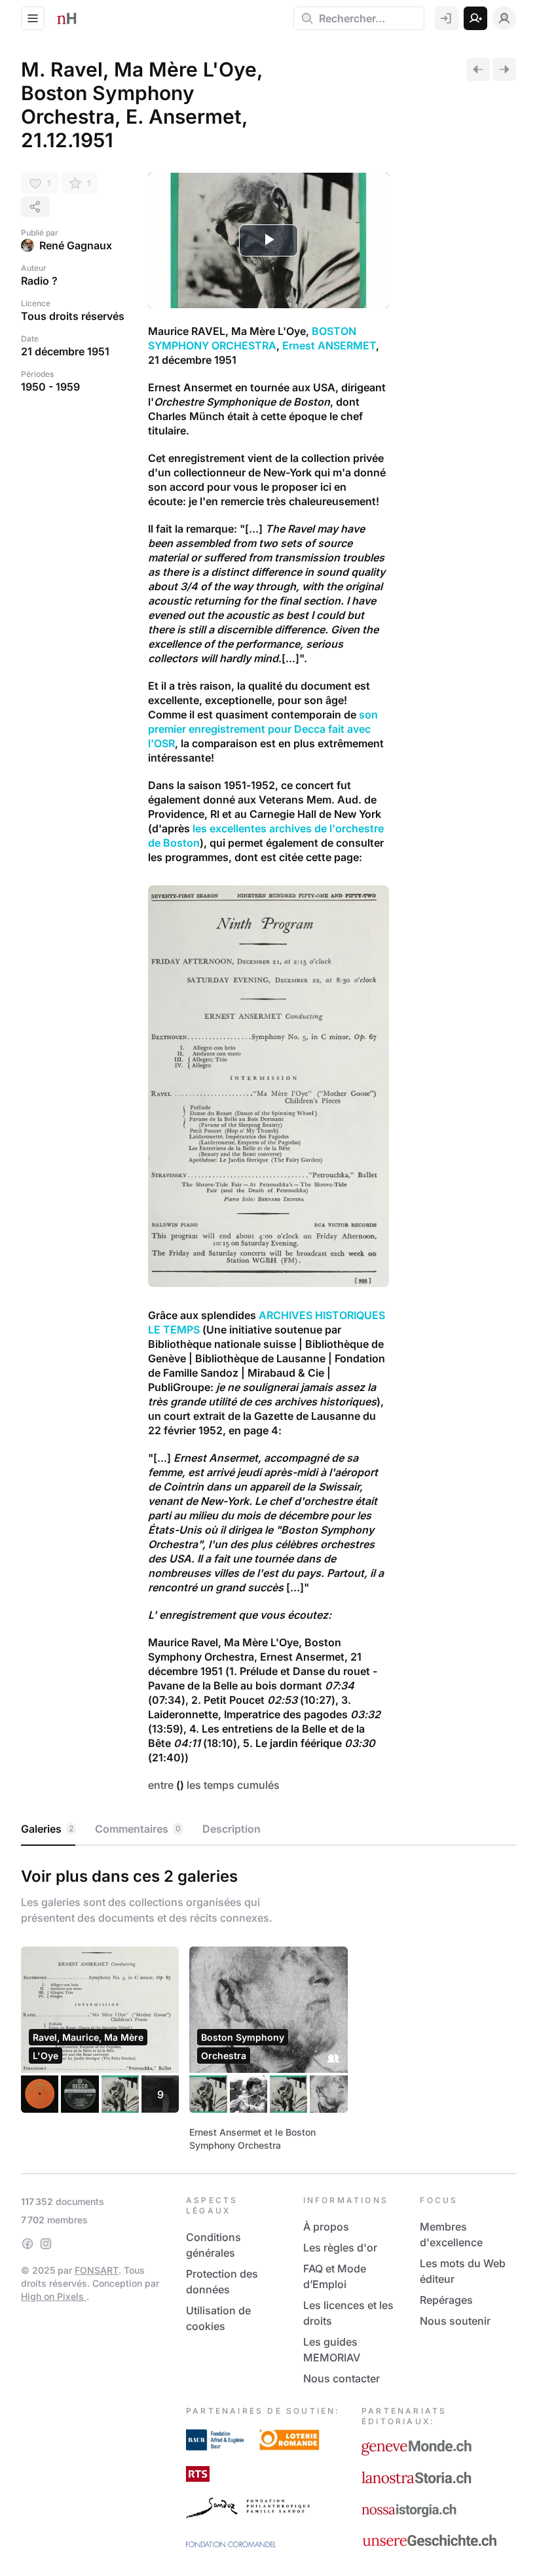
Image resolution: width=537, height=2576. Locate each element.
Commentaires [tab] (138, 1829)
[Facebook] (28, 2244)
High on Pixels (54, 2296)
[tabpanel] (268, 2007)
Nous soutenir (455, 2321)
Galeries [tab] (47, 1829)
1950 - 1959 (50, 387)
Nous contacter (342, 2378)
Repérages (446, 2300)
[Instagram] (46, 2244)
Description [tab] (231, 1829)
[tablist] (268, 1829)
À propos (326, 2227)
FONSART (97, 2270)
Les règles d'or (340, 2248)
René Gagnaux (76, 245)
